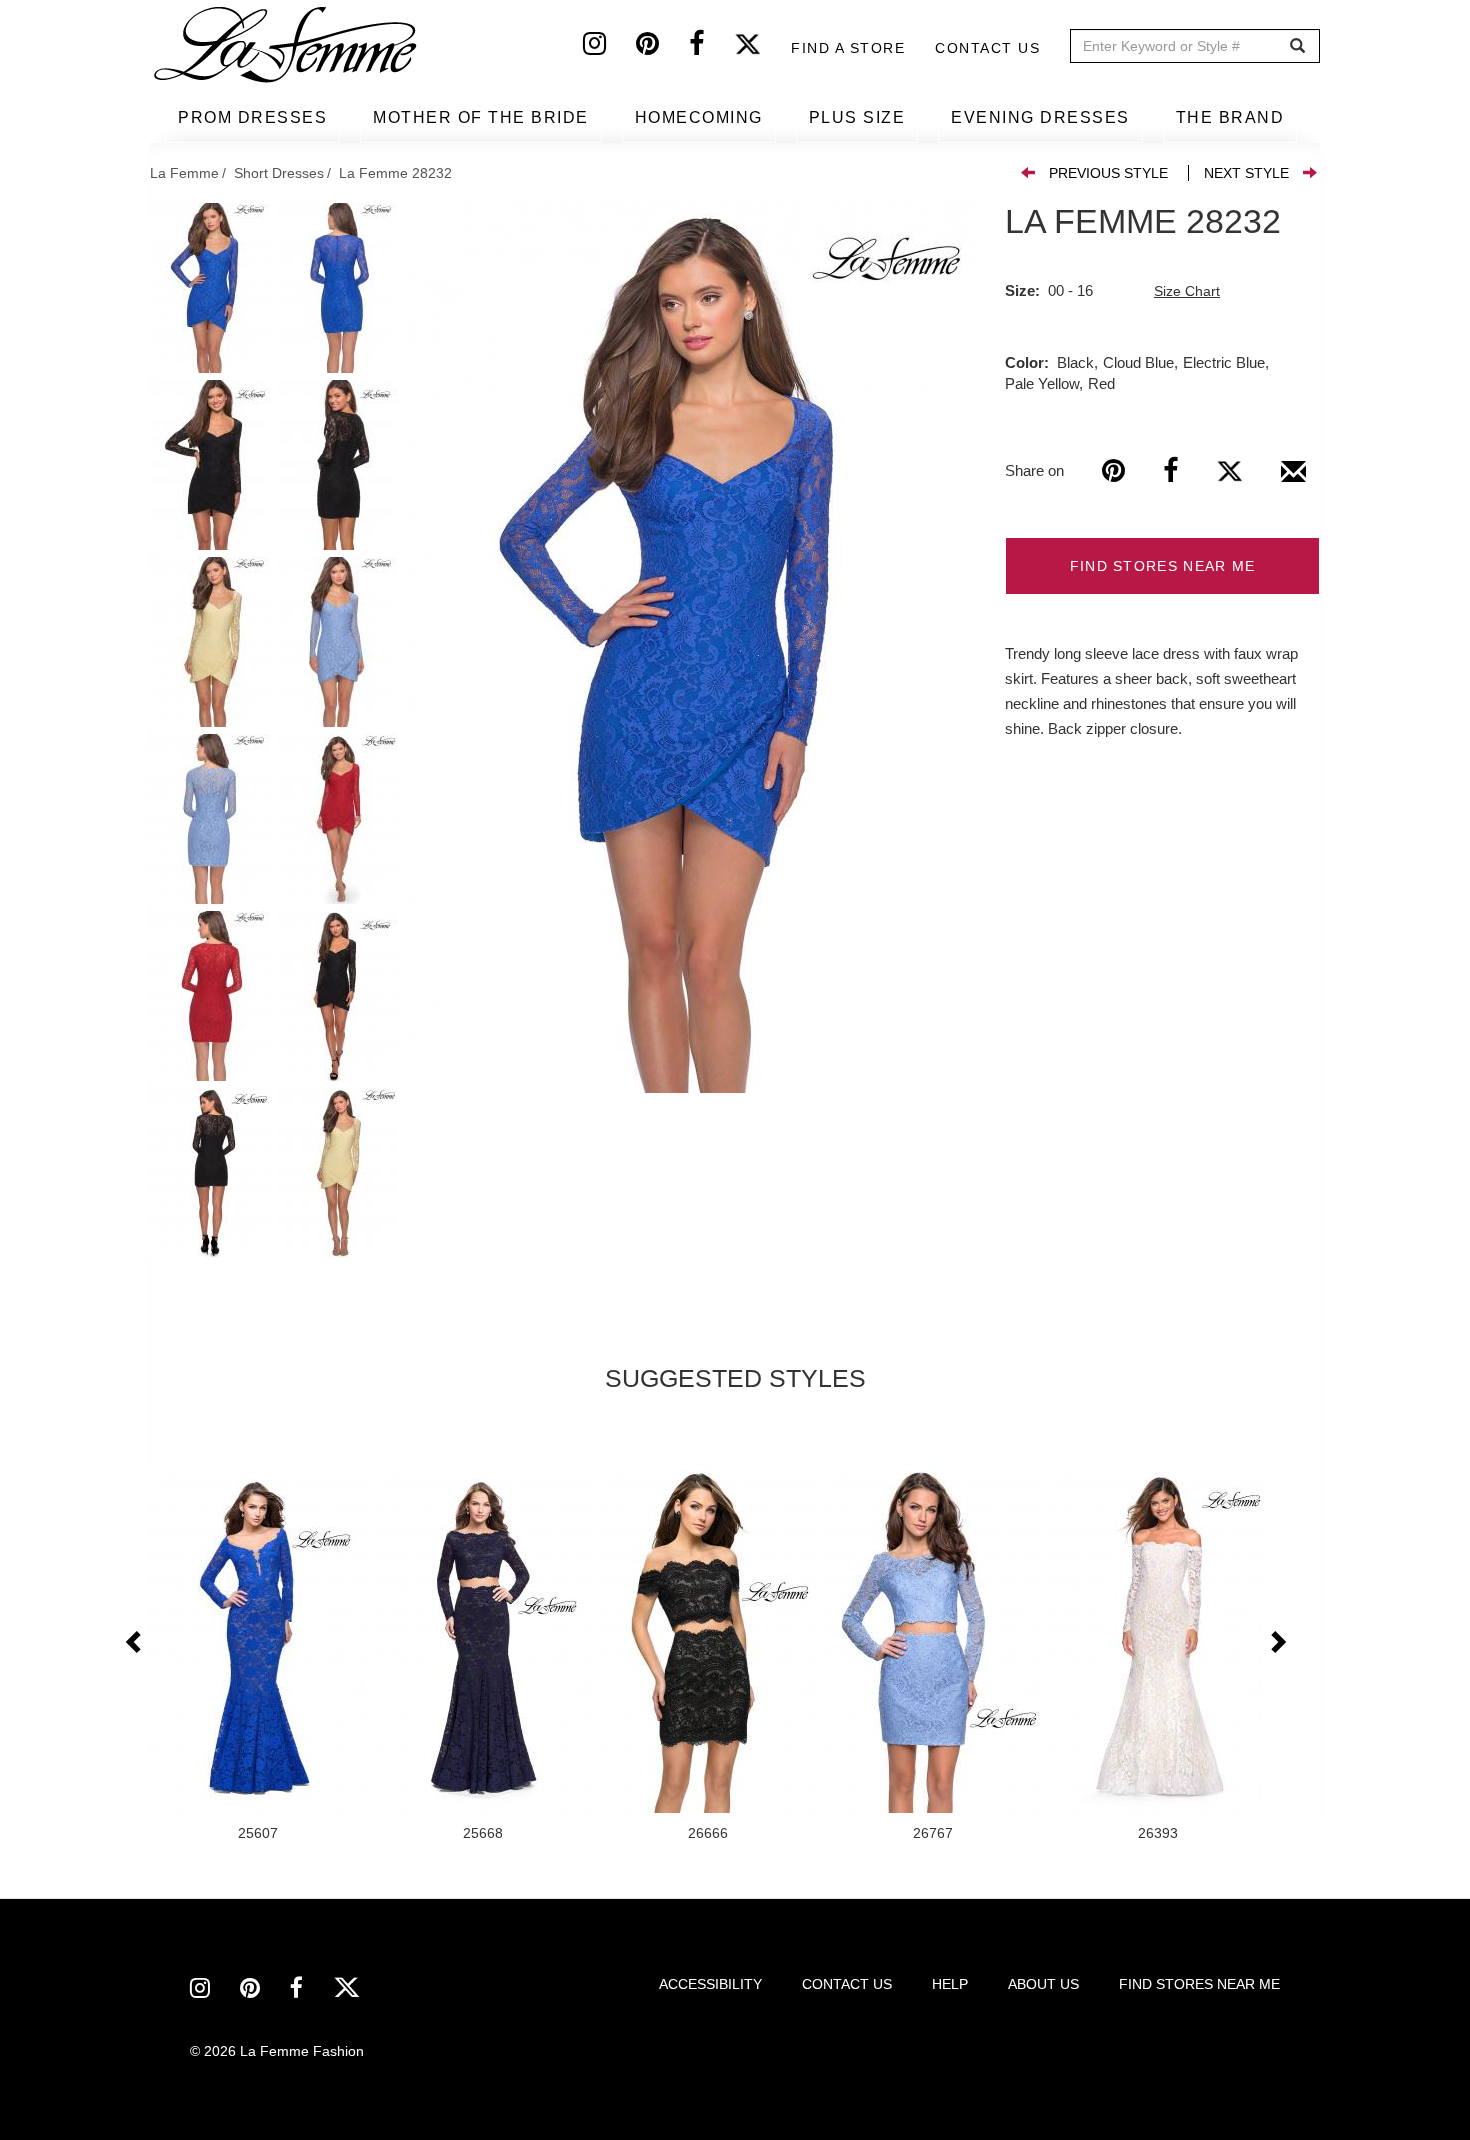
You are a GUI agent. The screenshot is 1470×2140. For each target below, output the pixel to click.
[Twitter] (762, 48)
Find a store (848, 48)
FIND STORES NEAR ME (1163, 566)
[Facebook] (711, 48)
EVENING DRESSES (1040, 117)
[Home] (287, 45)
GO (1297, 46)
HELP (950, 1984)
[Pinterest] (662, 48)
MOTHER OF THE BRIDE (481, 117)
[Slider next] (1277, 1643)
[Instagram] (609, 48)
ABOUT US (1043, 1984)
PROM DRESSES (252, 117)
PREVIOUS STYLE (1108, 173)
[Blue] (692, 648)
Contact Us (987, 48)
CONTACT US (847, 1984)
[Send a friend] (1293, 479)
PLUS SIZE (857, 117)
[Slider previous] (135, 1643)
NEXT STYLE (1246, 173)
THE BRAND (1230, 117)
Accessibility (710, 1984)
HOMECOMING (699, 117)
